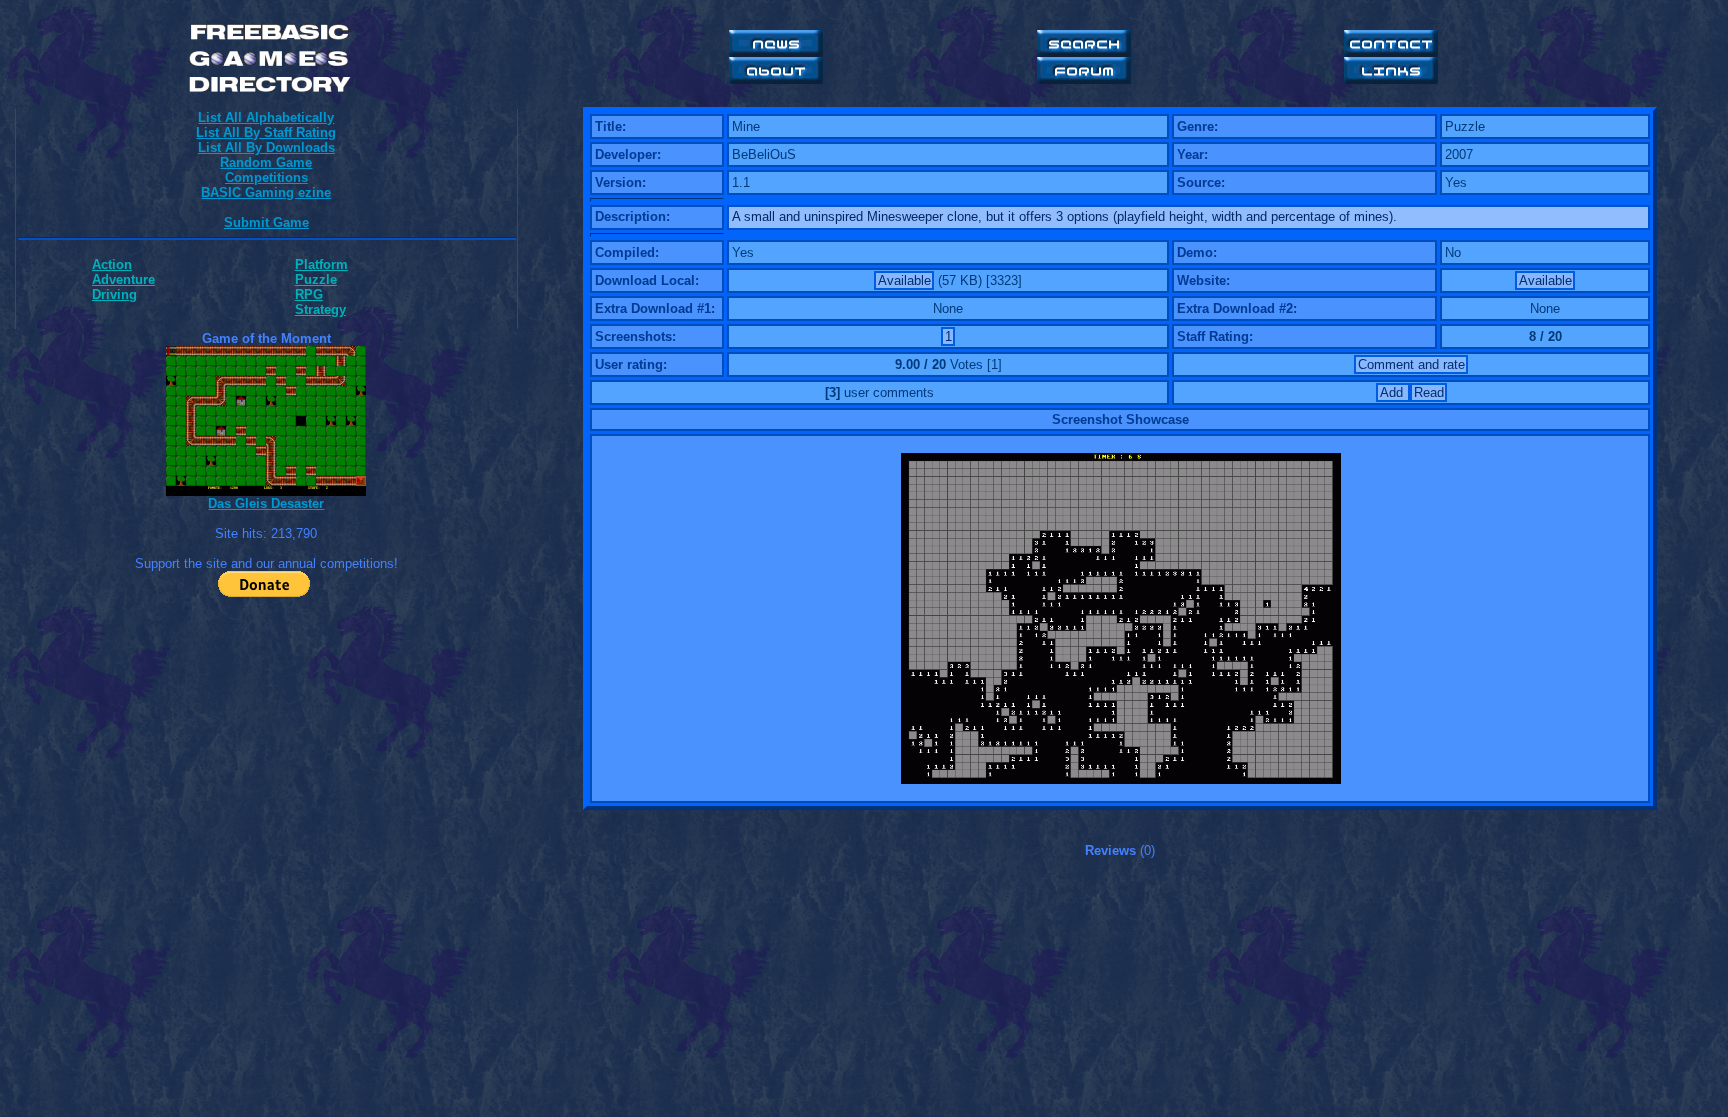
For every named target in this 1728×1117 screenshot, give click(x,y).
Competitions (266, 177)
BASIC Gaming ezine (266, 192)
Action (112, 264)
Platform (321, 264)
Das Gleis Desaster (266, 503)
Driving (114, 294)
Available (904, 280)
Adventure (123, 279)
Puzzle (316, 279)
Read (1429, 392)
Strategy (320, 309)
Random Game (266, 162)
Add (1393, 392)
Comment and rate (1411, 364)
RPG (309, 294)
